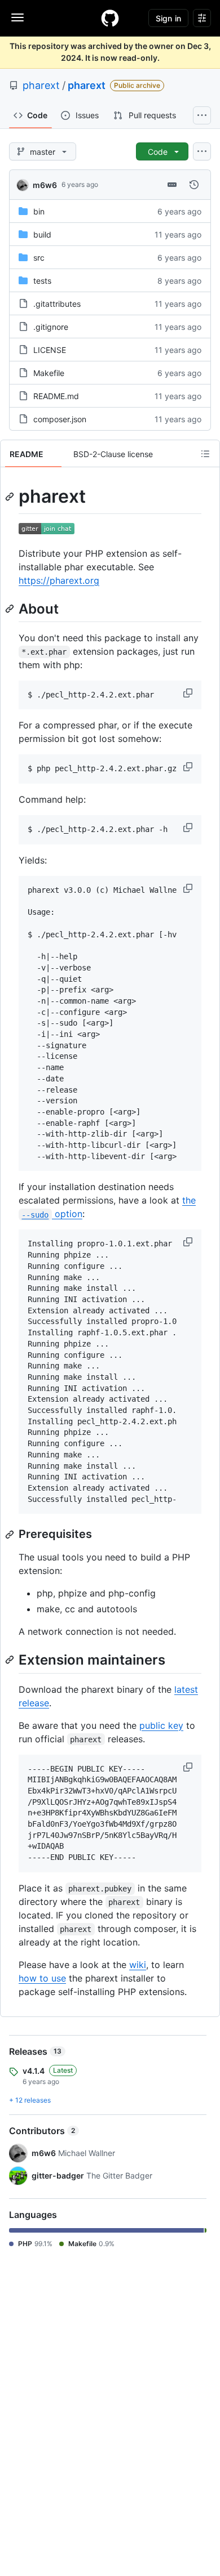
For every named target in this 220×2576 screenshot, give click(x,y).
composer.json (60, 419)
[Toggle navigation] (17, 17)
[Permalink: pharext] (11, 497)
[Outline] (205, 454)
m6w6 (45, 185)
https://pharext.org (59, 580)
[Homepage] (110, 18)
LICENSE (50, 350)
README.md (56, 396)
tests (42, 281)
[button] (189, 693)
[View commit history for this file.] (194, 185)
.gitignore (51, 327)
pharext (41, 85)
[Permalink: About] (11, 609)
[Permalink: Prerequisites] (11, 1535)
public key (161, 1725)
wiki (138, 1965)
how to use (42, 1978)
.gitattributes (57, 304)
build (42, 234)
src (39, 258)
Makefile (49, 373)
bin (39, 211)
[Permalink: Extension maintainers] (11, 1660)
